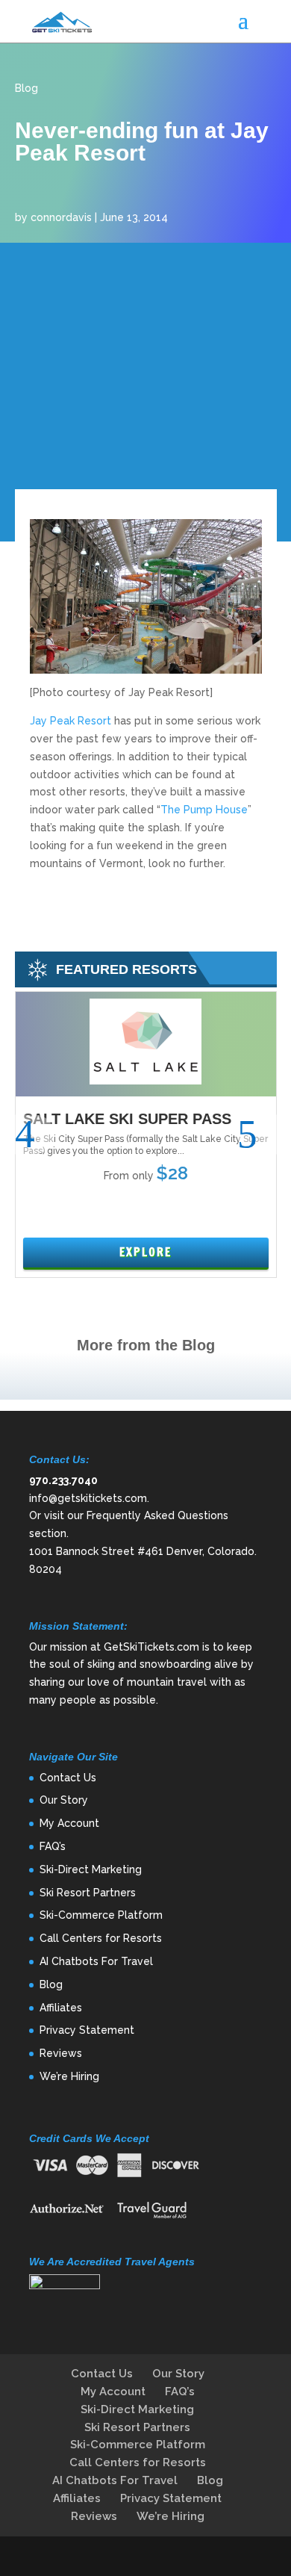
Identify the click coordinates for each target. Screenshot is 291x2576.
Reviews (61, 2053)
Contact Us (68, 1778)
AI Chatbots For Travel (96, 1961)
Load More (145, 1376)
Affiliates (61, 2008)
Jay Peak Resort (71, 721)
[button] (35, 1135)
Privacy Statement (87, 2030)
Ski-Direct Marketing (91, 1869)
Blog (26, 88)
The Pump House (204, 810)
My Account (69, 1823)
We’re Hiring (69, 2076)
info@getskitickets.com (88, 1498)
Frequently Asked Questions (157, 1515)
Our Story (64, 1800)
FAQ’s (53, 1846)
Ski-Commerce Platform (101, 1915)
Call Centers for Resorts (101, 1938)
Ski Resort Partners (88, 1893)
